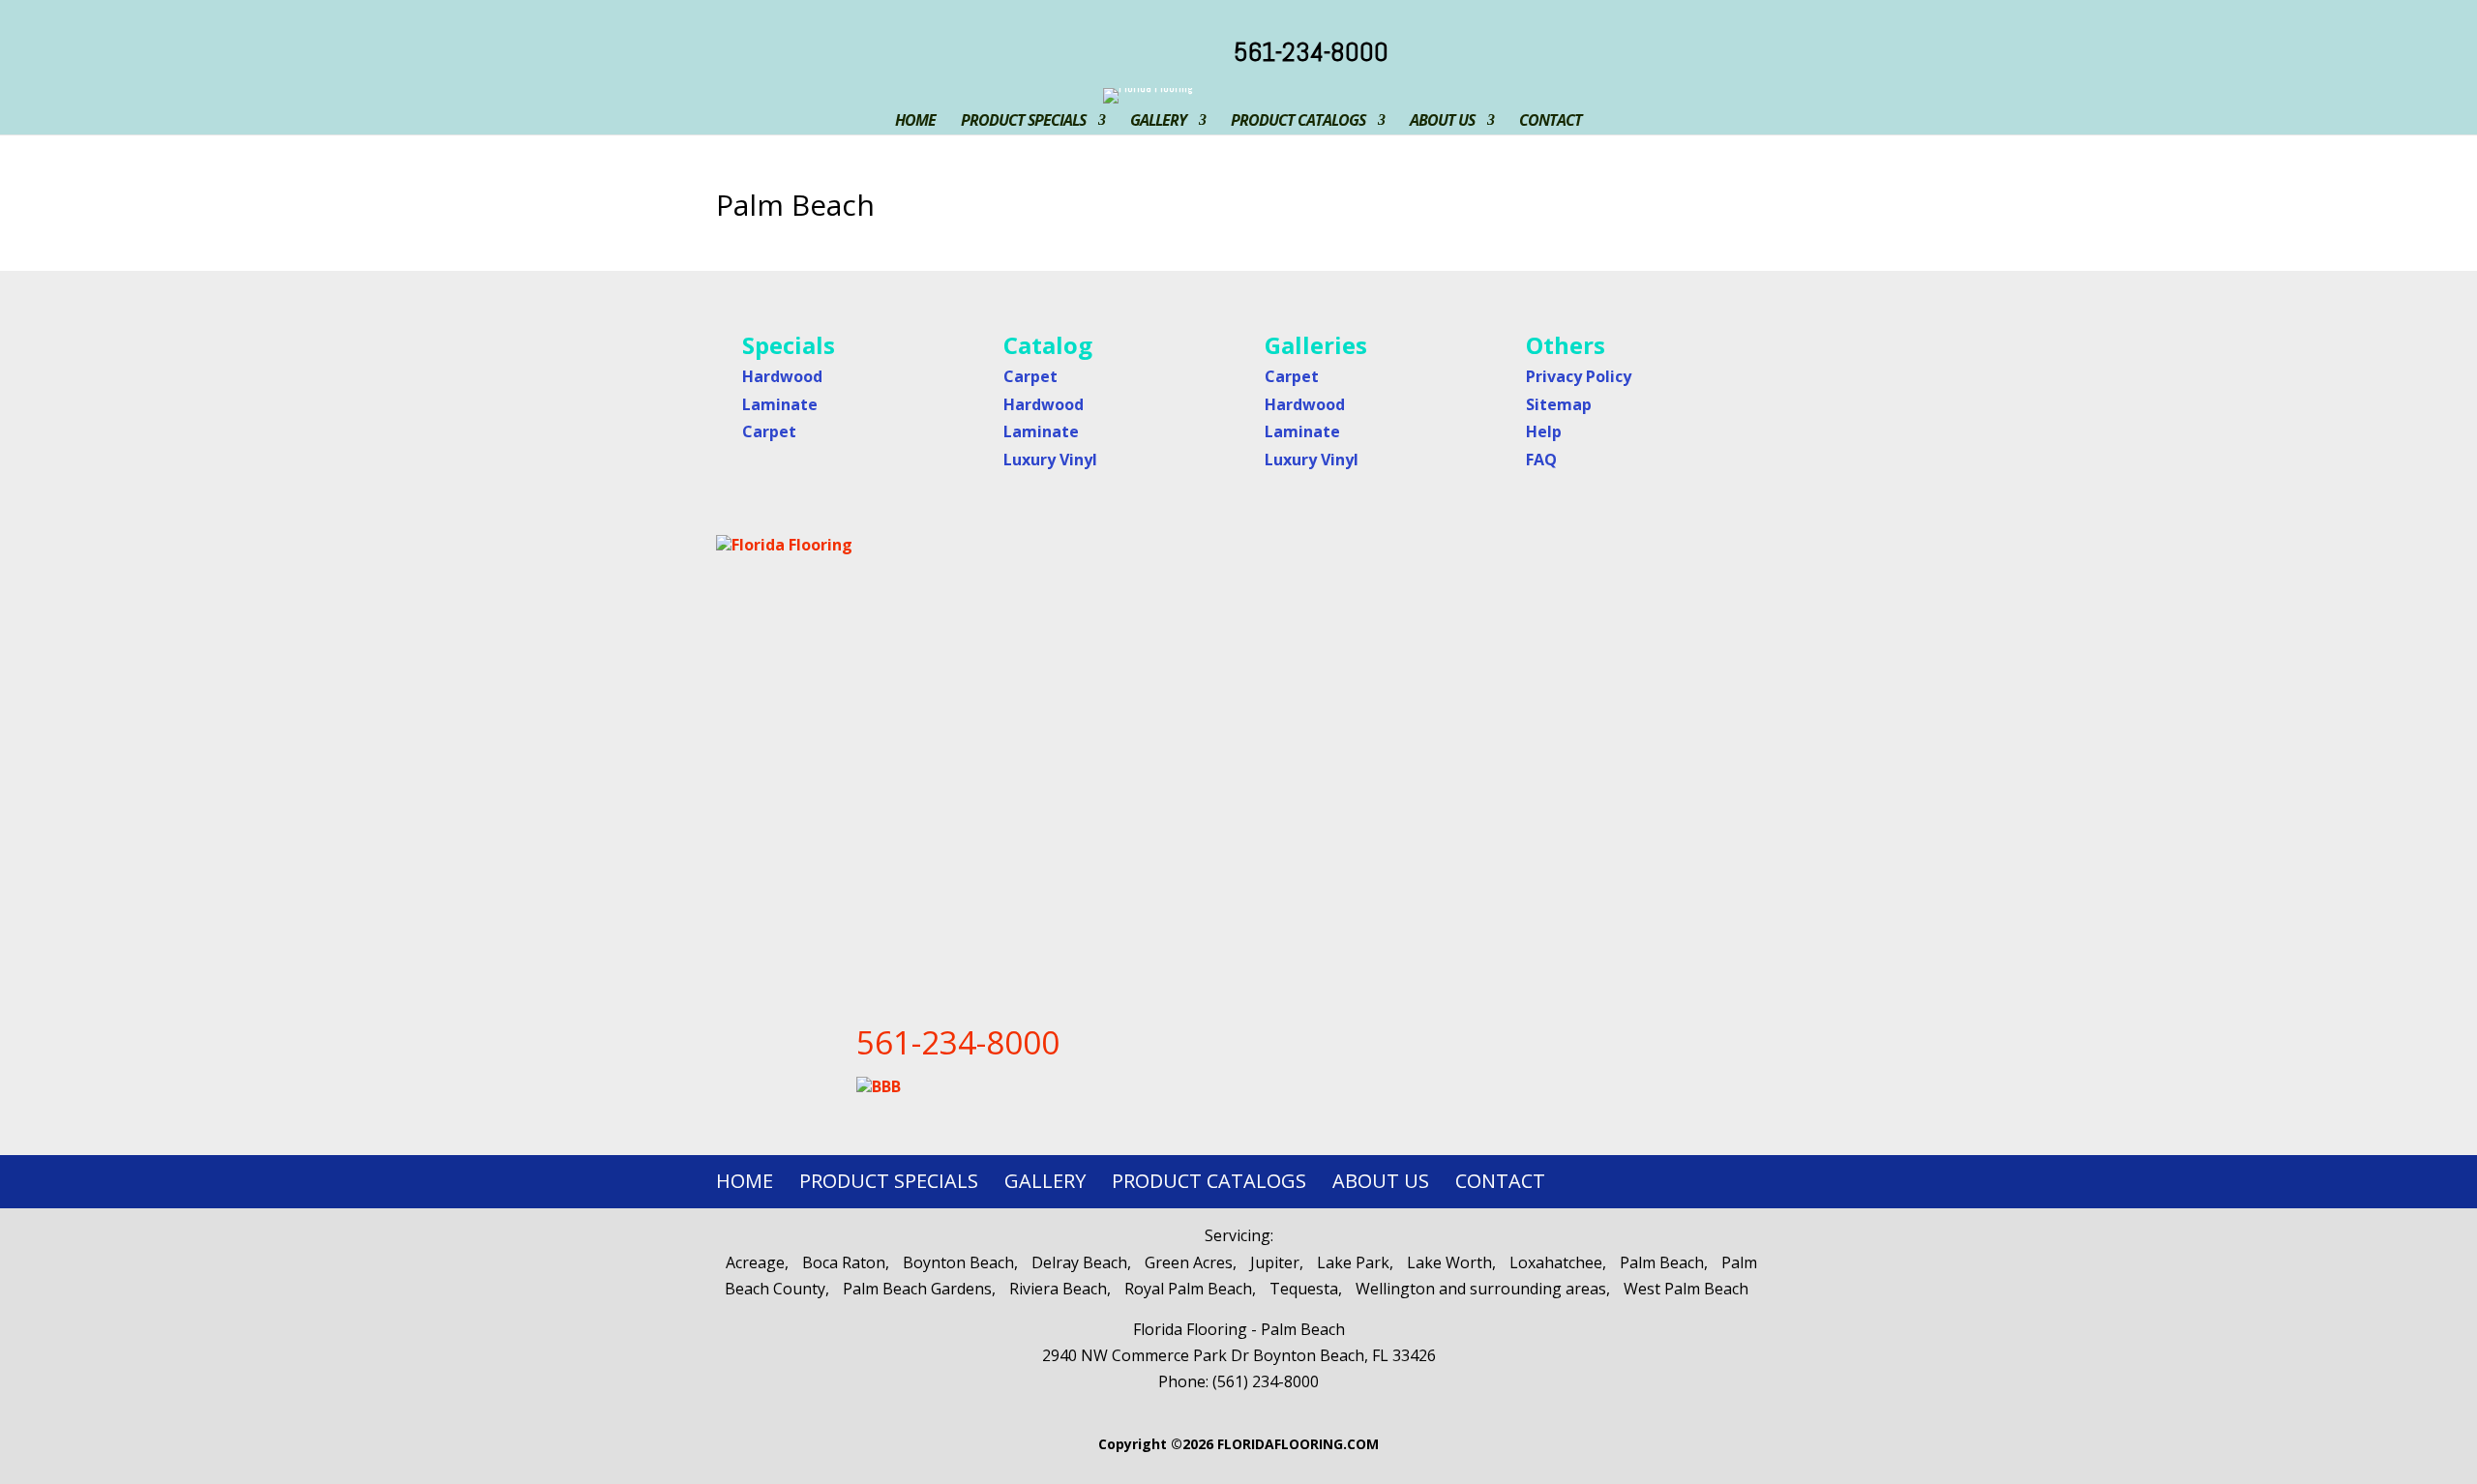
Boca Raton (844, 1262)
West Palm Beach (1686, 1289)
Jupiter (1275, 1262)
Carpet (769, 431)
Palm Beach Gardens (917, 1289)
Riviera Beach (1058, 1289)
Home (915, 120)
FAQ (1541, 460)
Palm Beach (1662, 1262)
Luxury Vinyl (1050, 460)
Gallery (1158, 120)
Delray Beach (1079, 1262)
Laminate (780, 404)
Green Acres (1189, 1262)
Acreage (755, 1262)
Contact (1551, 120)
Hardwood (782, 376)
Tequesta (1304, 1289)
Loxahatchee (1556, 1262)
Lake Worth (1449, 1262)
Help (1544, 431)
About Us (1442, 120)
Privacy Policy (1579, 376)
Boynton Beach (958, 1262)
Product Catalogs (1298, 120)
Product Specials (1023, 120)
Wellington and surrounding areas (1481, 1289)
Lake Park (1353, 1262)
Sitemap (1559, 404)
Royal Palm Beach (1188, 1289)
